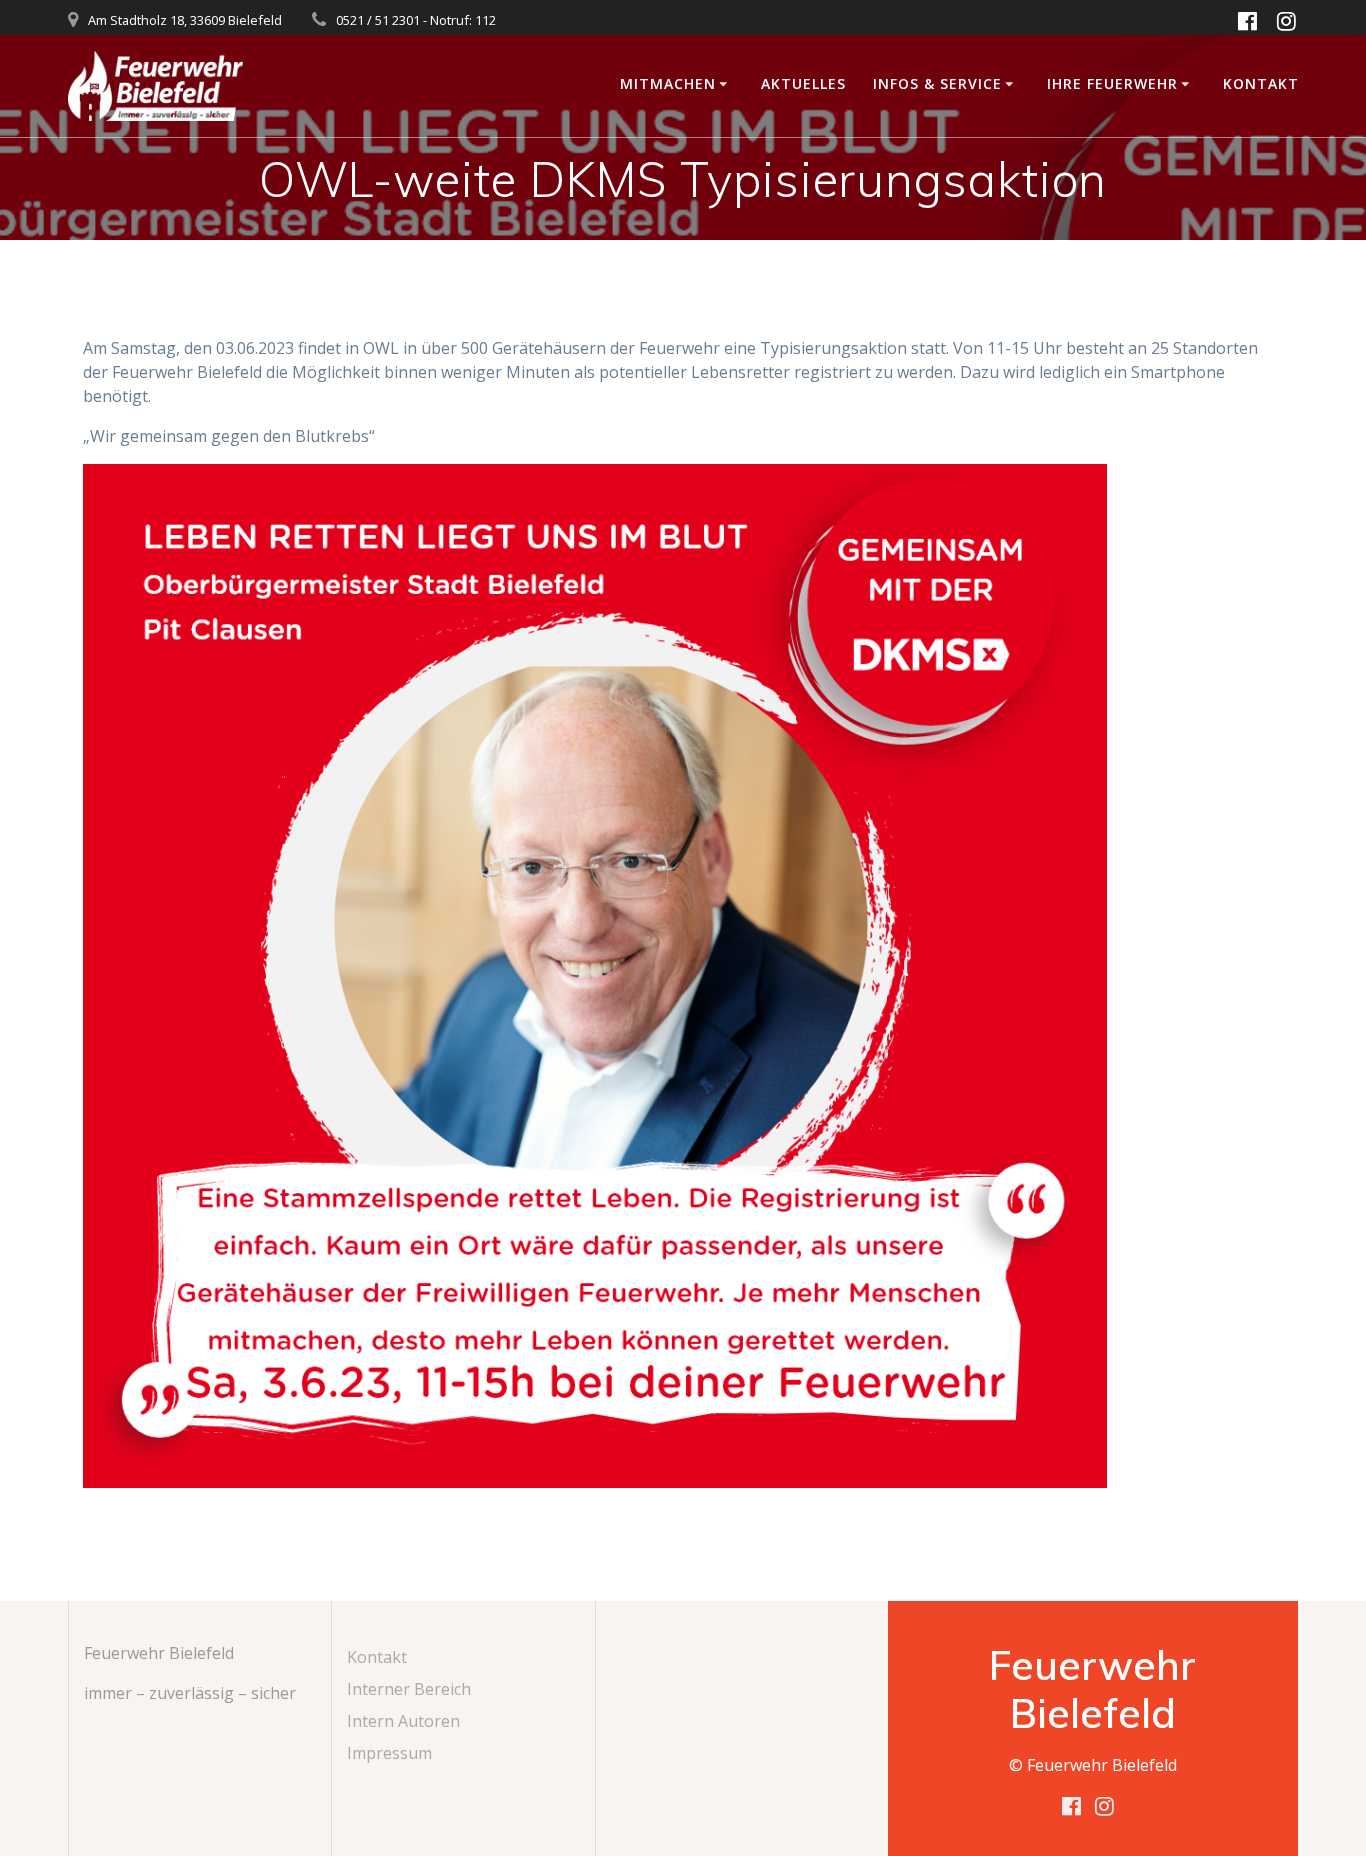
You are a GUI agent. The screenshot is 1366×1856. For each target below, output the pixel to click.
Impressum (389, 1753)
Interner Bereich (409, 1689)
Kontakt (1261, 83)
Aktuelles (803, 83)
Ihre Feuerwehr (1112, 83)
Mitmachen (668, 83)
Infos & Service (937, 83)
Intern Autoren (403, 1721)
